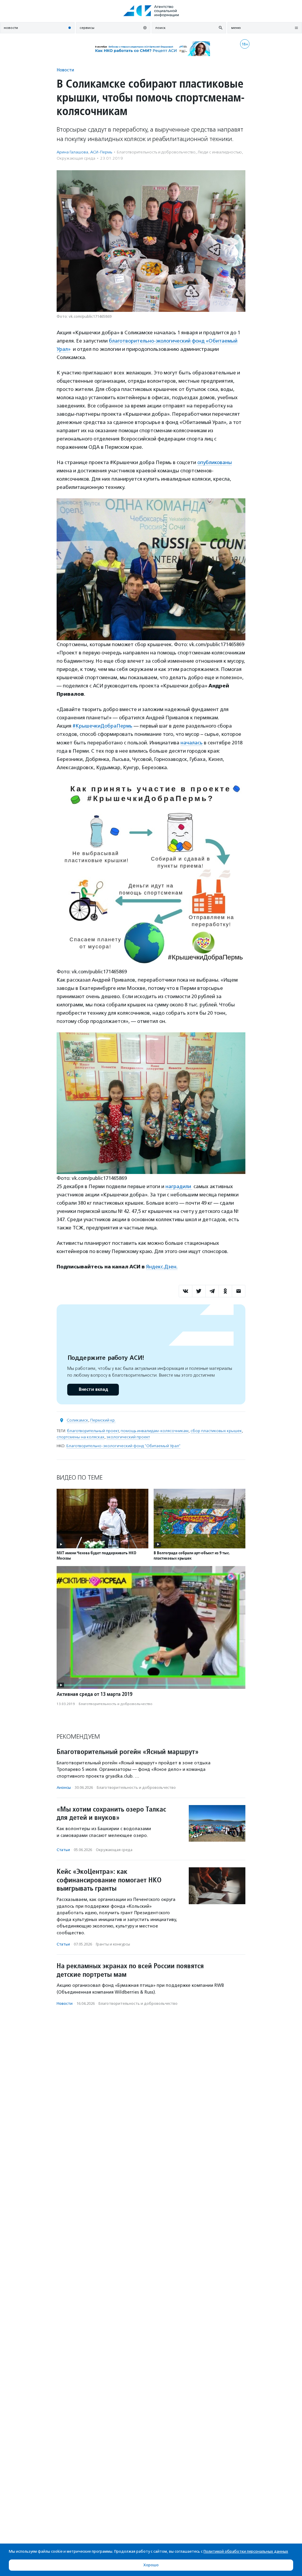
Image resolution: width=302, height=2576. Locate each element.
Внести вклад (93, 1389)
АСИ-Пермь (101, 152)
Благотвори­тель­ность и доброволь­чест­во (156, 152)
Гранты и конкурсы (113, 1944)
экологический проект (128, 1437)
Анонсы (64, 1788)
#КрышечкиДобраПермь (102, 726)
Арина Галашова (72, 152)
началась (192, 743)
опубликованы (215, 462)
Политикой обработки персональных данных (246, 2551)
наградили (179, 1186)
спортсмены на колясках (81, 1437)
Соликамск (77, 1420)
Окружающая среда (76, 158)
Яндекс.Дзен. (162, 1267)
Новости (65, 70)
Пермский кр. (103, 1420)
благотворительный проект (93, 1431)
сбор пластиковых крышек (216, 1431)
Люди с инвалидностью (220, 152)
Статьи (63, 1850)
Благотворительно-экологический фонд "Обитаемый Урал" (123, 1446)
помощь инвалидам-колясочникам (155, 1431)
